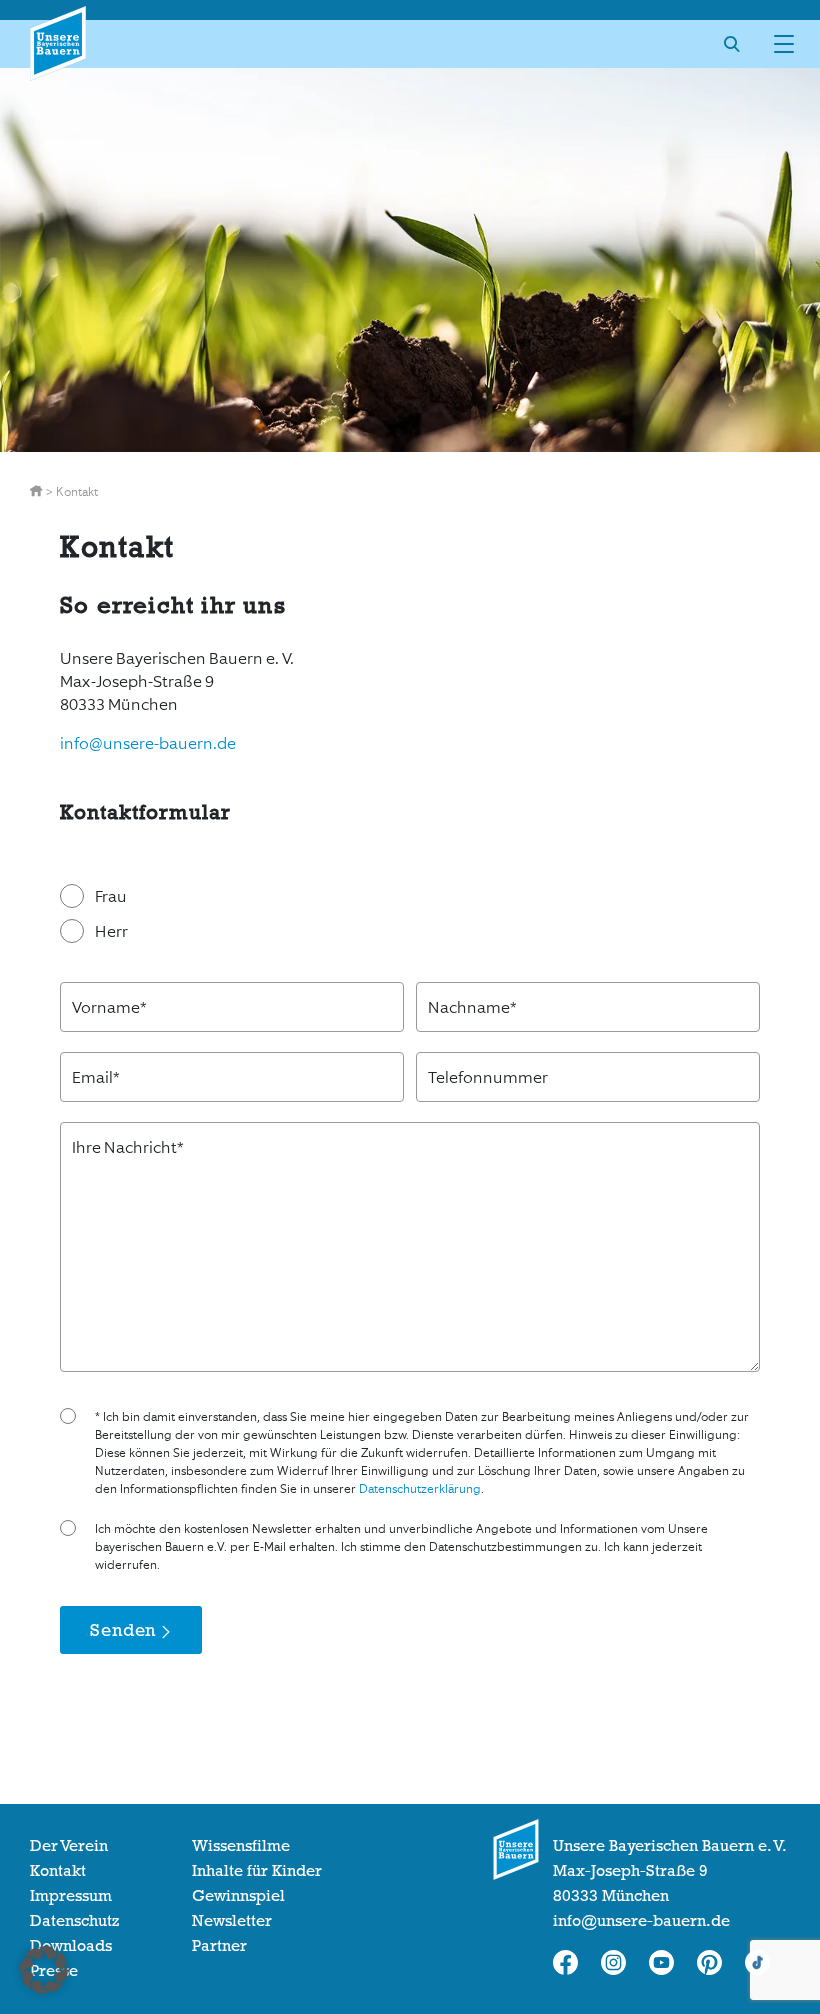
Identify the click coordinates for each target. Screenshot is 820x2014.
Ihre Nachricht (128, 1147)
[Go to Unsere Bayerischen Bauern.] (37, 492)
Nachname (472, 1007)
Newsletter (232, 1921)
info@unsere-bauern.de (148, 743)
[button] (44, 1970)
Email (96, 1077)
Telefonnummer (488, 1077)
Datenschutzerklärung (420, 1489)
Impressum (71, 1896)
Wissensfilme (241, 1846)
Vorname (109, 1007)
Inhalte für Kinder (257, 1871)
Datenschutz (74, 1921)
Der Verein (69, 1846)
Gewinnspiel (238, 1896)
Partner (219, 1946)
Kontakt (58, 1871)
